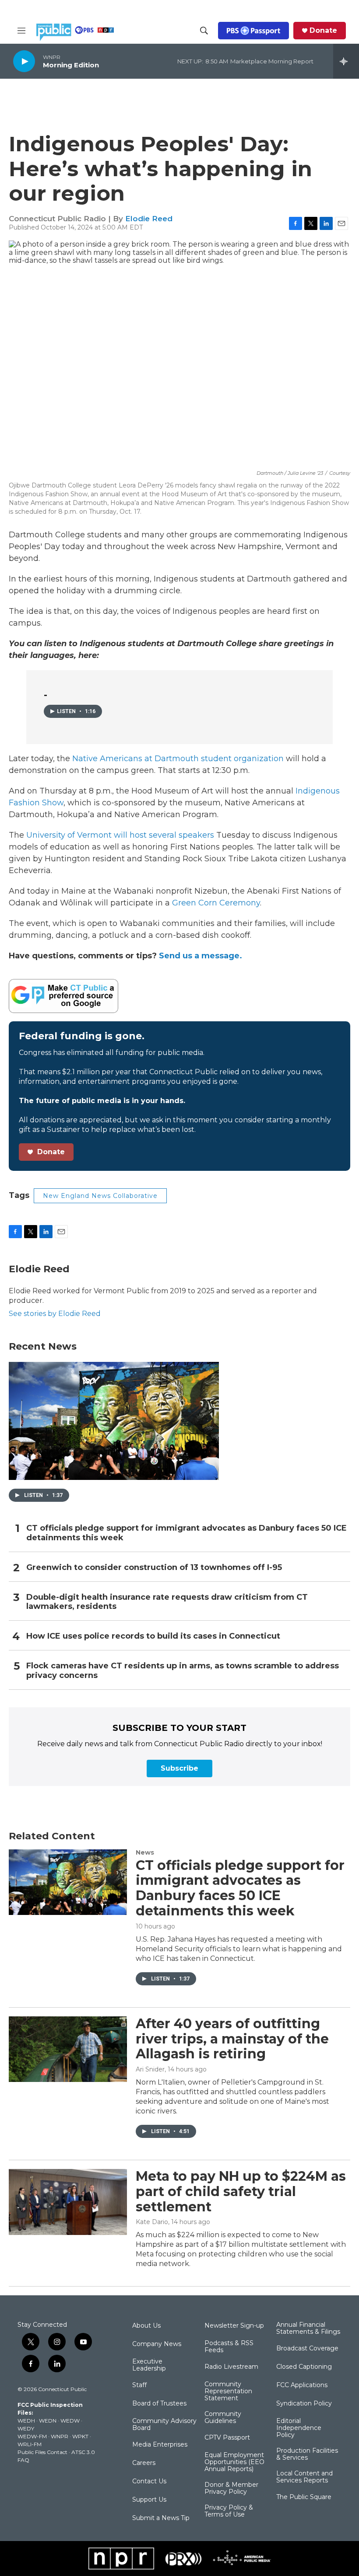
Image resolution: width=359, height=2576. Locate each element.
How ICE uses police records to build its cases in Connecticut (153, 1636)
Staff (139, 2385)
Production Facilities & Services (307, 2454)
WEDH (26, 2421)
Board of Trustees (159, 2404)
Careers (144, 2463)
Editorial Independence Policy (299, 2428)
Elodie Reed (149, 219)
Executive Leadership (149, 2365)
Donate (323, 31)
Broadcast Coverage (307, 2349)
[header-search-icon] (204, 31)
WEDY (26, 2428)
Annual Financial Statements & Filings (308, 2329)
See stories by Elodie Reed (55, 1314)
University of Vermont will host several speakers (120, 835)
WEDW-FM (32, 2436)
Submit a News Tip (161, 2518)
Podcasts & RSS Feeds (229, 2347)
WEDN (48, 2421)
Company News (157, 2344)
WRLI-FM (30, 2444)
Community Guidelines (223, 2418)
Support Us (149, 2500)
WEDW (70, 2421)
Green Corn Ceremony (216, 903)
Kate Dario (152, 2222)
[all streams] (346, 61)
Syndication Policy (304, 2404)
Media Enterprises (160, 2445)
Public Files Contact (42, 2452)
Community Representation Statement (228, 2392)
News (145, 1852)
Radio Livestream (231, 2367)
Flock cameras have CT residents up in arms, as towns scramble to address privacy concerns (183, 1671)
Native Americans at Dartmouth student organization (178, 759)
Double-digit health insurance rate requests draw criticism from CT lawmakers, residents (167, 1602)
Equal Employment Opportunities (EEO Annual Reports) (234, 2462)
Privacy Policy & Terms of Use (229, 2511)
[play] (24, 61)
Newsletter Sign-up (234, 2326)
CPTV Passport (227, 2438)
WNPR (60, 2436)
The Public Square (304, 2497)
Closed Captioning (304, 2367)
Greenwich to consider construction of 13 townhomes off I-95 (154, 1568)
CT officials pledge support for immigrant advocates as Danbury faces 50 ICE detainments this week (187, 1533)
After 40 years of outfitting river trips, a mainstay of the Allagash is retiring (232, 2039)
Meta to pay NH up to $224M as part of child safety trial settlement (241, 2191)
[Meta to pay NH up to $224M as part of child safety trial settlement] (68, 2202)
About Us (146, 2326)
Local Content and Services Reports (304, 2477)
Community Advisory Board (164, 2425)
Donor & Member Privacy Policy (231, 2489)
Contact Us (149, 2482)
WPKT (80, 2436)
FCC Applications (302, 2385)
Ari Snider (150, 2069)
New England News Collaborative (100, 1196)
